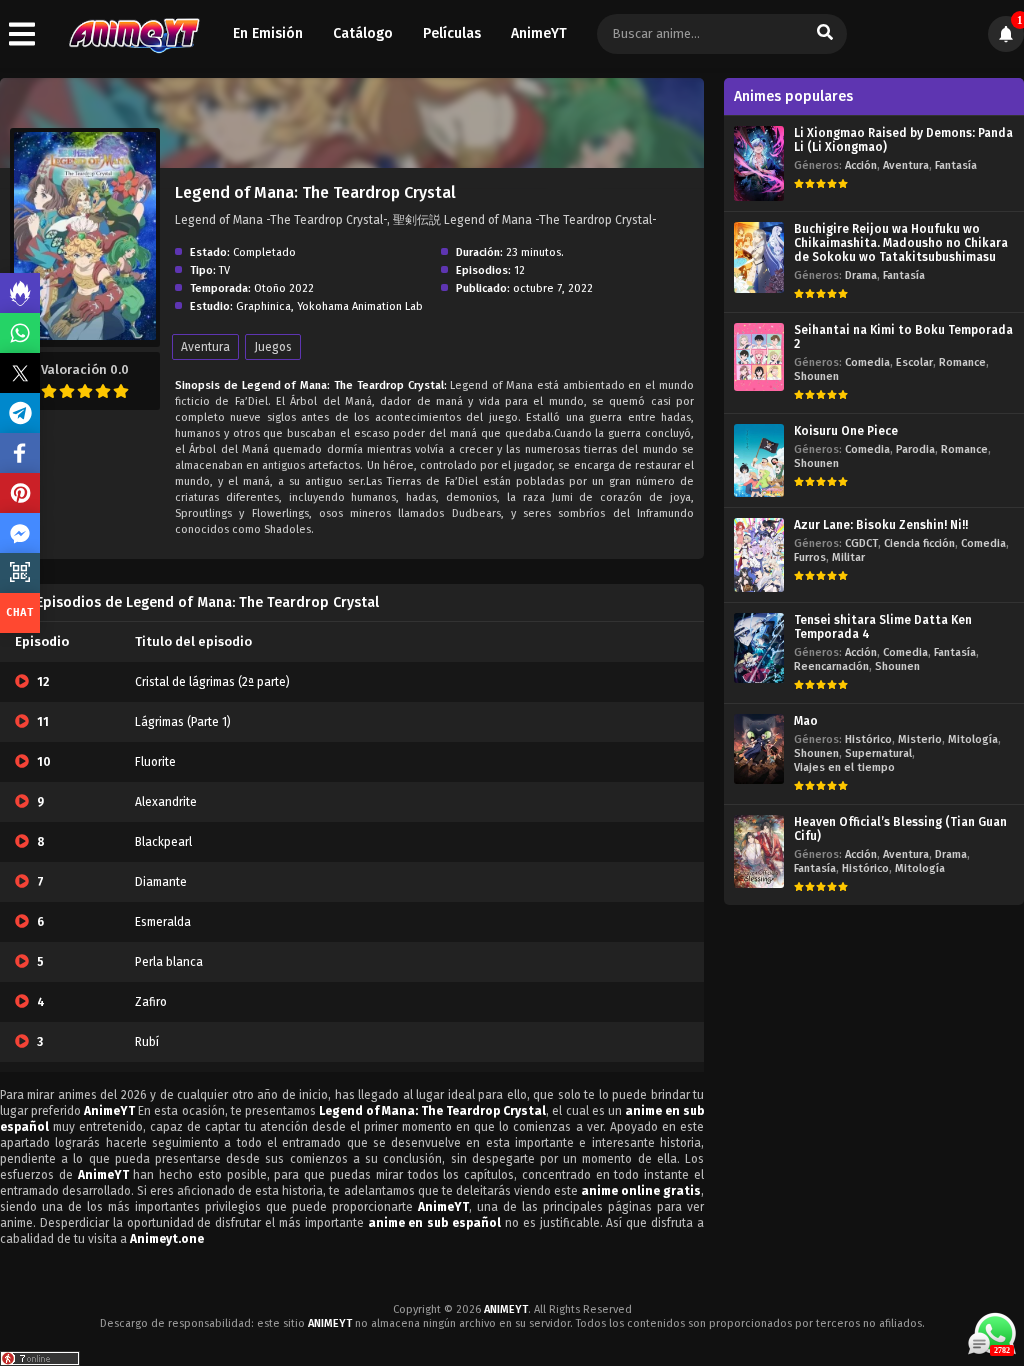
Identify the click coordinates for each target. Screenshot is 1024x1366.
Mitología (973, 739)
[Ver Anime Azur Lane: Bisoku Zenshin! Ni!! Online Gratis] (759, 554)
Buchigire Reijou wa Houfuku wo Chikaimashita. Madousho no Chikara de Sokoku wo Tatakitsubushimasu (901, 243)
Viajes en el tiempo (844, 767)
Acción (861, 165)
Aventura (205, 347)
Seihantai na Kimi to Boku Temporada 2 (903, 337)
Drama (861, 275)
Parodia (915, 449)
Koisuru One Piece (846, 431)
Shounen (816, 376)
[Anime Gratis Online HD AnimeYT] (133, 34)
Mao (806, 721)
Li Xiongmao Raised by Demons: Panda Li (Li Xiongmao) (903, 140)
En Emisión (268, 33)
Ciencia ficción (919, 543)
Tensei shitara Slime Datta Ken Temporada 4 (883, 627)
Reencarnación (831, 666)
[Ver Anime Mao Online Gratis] (759, 749)
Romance (962, 362)
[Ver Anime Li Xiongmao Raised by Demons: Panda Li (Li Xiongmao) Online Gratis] (759, 163)
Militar (848, 557)
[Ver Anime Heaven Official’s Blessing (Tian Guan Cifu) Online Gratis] (759, 851)
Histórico (868, 739)
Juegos (273, 347)
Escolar (914, 362)
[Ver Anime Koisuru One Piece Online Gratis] (759, 460)
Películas (452, 33)
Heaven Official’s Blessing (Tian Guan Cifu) (900, 829)
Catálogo (363, 33)
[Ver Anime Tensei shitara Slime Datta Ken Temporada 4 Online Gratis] (759, 648)
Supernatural (878, 753)
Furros (810, 557)
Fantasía (956, 165)
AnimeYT (539, 33)
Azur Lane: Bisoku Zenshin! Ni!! (881, 525)
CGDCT (861, 543)
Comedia (867, 362)
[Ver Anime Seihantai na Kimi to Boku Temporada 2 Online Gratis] (759, 357)
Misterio (920, 739)
